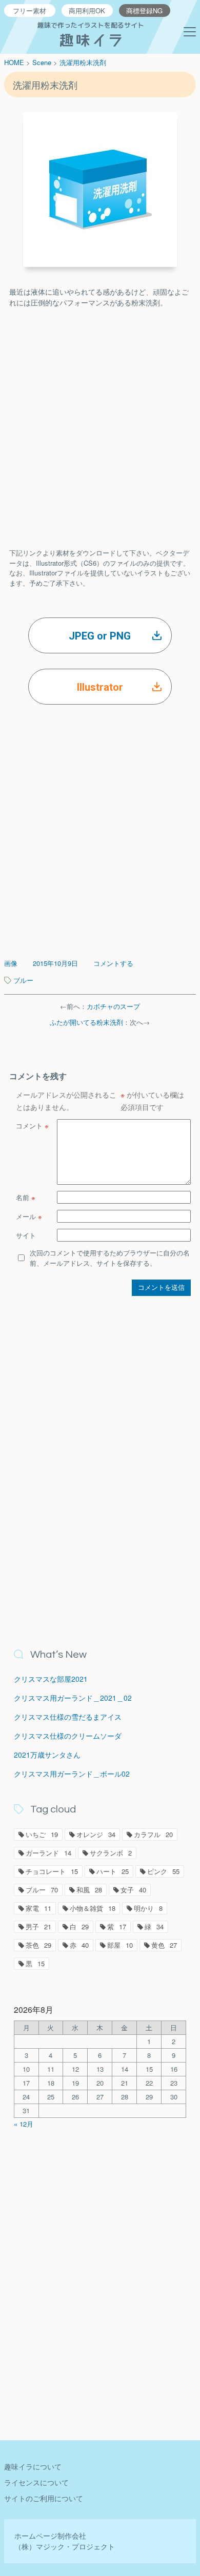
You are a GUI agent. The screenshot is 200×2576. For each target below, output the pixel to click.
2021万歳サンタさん (47, 1755)
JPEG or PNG (100, 636)
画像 (11, 963)
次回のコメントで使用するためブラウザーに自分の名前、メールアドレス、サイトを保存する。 (110, 1258)
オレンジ (96, 1834)
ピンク (163, 1871)
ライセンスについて (36, 2482)
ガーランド (48, 1853)
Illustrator (100, 687)
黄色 (164, 1945)
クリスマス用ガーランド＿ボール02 (72, 1774)
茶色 (38, 1945)
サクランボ (111, 1853)
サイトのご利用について (44, 2498)
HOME (14, 62)
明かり (148, 1908)
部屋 (120, 1945)
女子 (133, 1890)
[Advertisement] (100, 418)
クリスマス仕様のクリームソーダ (68, 1736)
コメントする (113, 963)
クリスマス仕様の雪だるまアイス (68, 1717)
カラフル (153, 1834)
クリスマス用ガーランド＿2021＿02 (73, 1698)
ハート (113, 1871)
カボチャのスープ (113, 1006)
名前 (26, 1197)
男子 (38, 1926)
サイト (26, 1235)
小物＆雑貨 (93, 1908)
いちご (42, 1834)
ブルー (23, 980)
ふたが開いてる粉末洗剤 (86, 1022)
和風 (89, 1890)
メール (29, 1216)
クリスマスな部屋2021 (51, 1679)
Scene (42, 62)
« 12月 (24, 2124)
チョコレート (52, 1871)
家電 (38, 1908)
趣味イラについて (33, 2466)
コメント (32, 1126)
